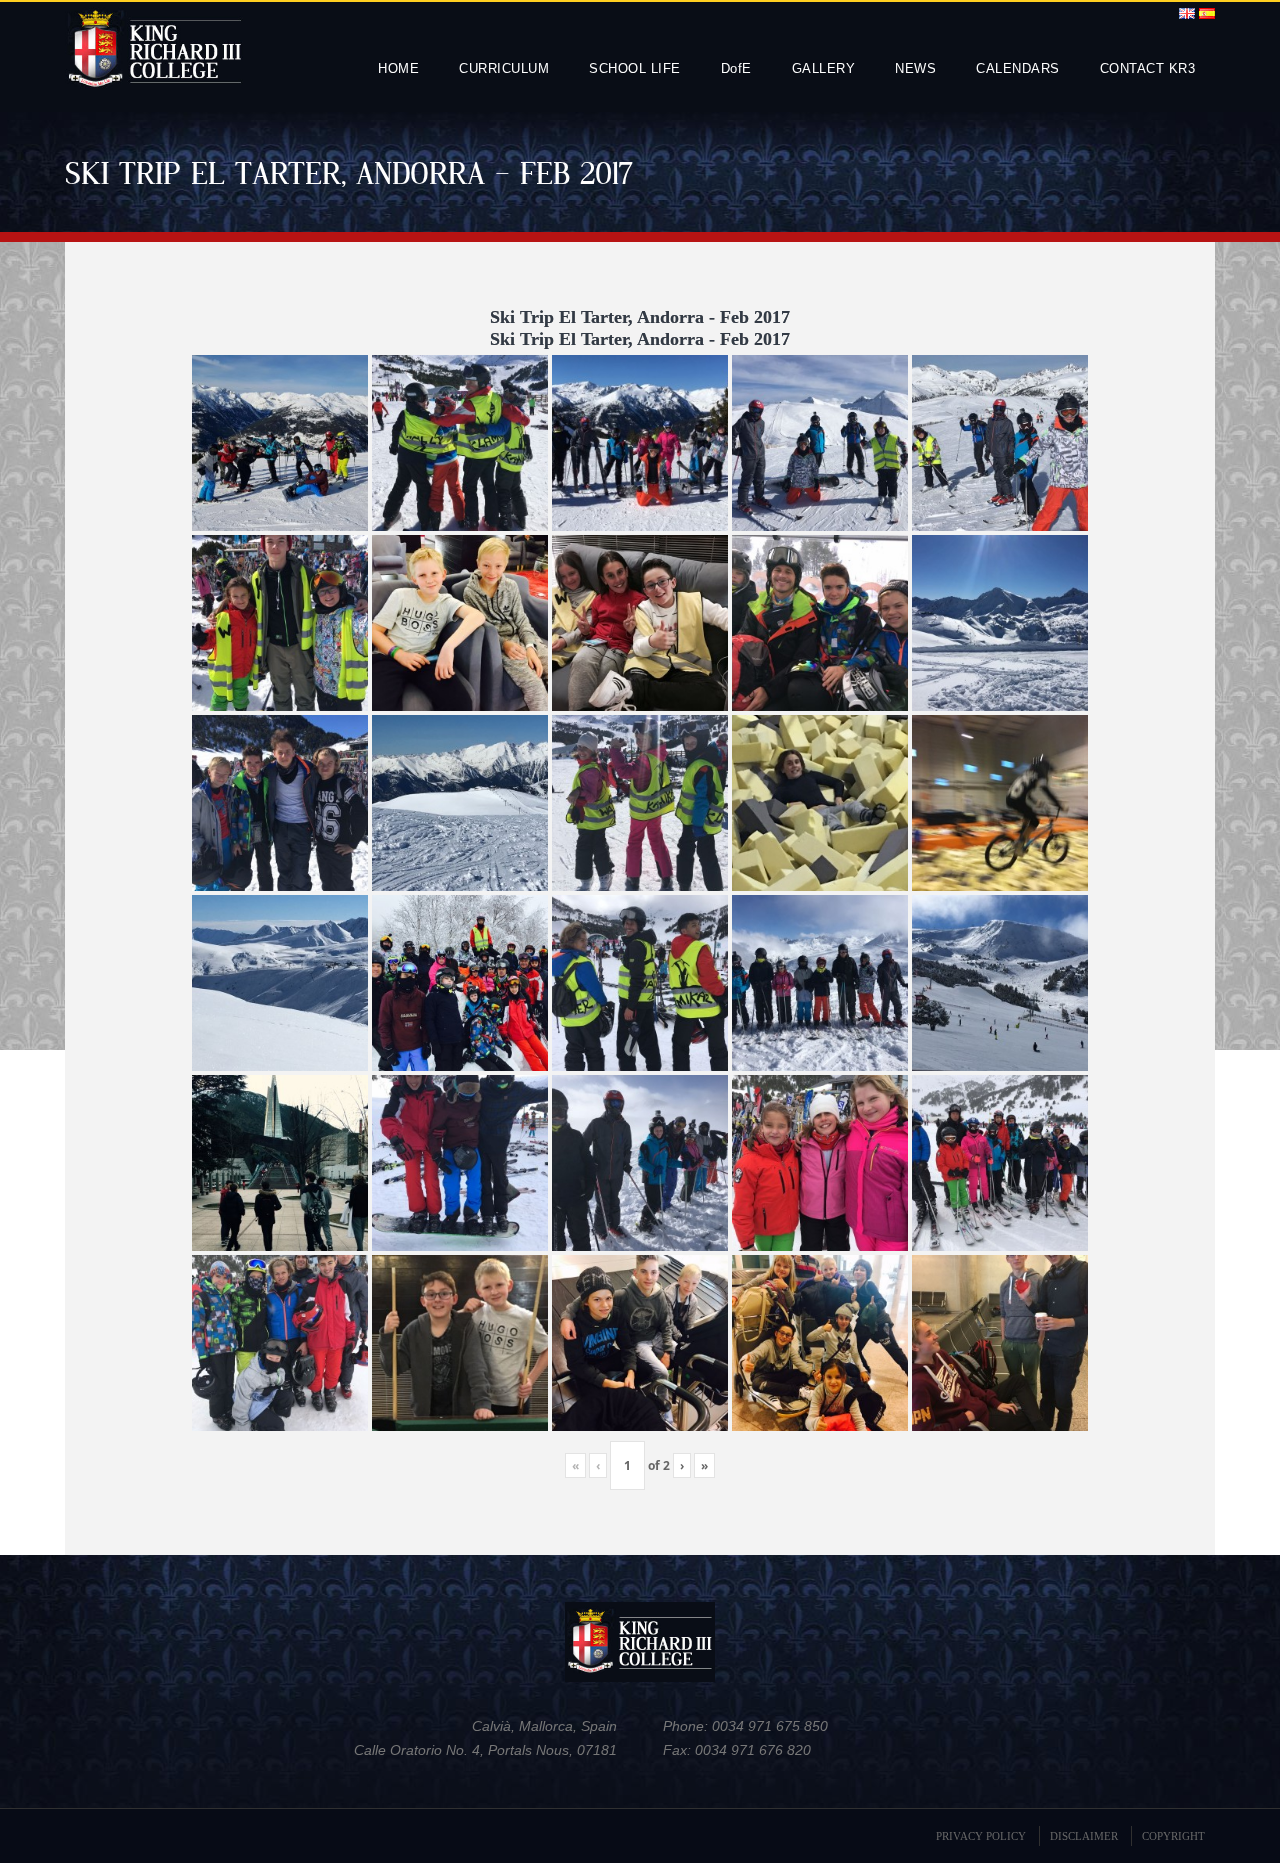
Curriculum (504, 68)
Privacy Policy (981, 1836)
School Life (635, 68)
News (915, 68)
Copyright (1173, 1836)
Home (398, 68)
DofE (736, 68)
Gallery (824, 68)
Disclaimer (1084, 1836)
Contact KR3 (1148, 68)
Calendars (1018, 68)
